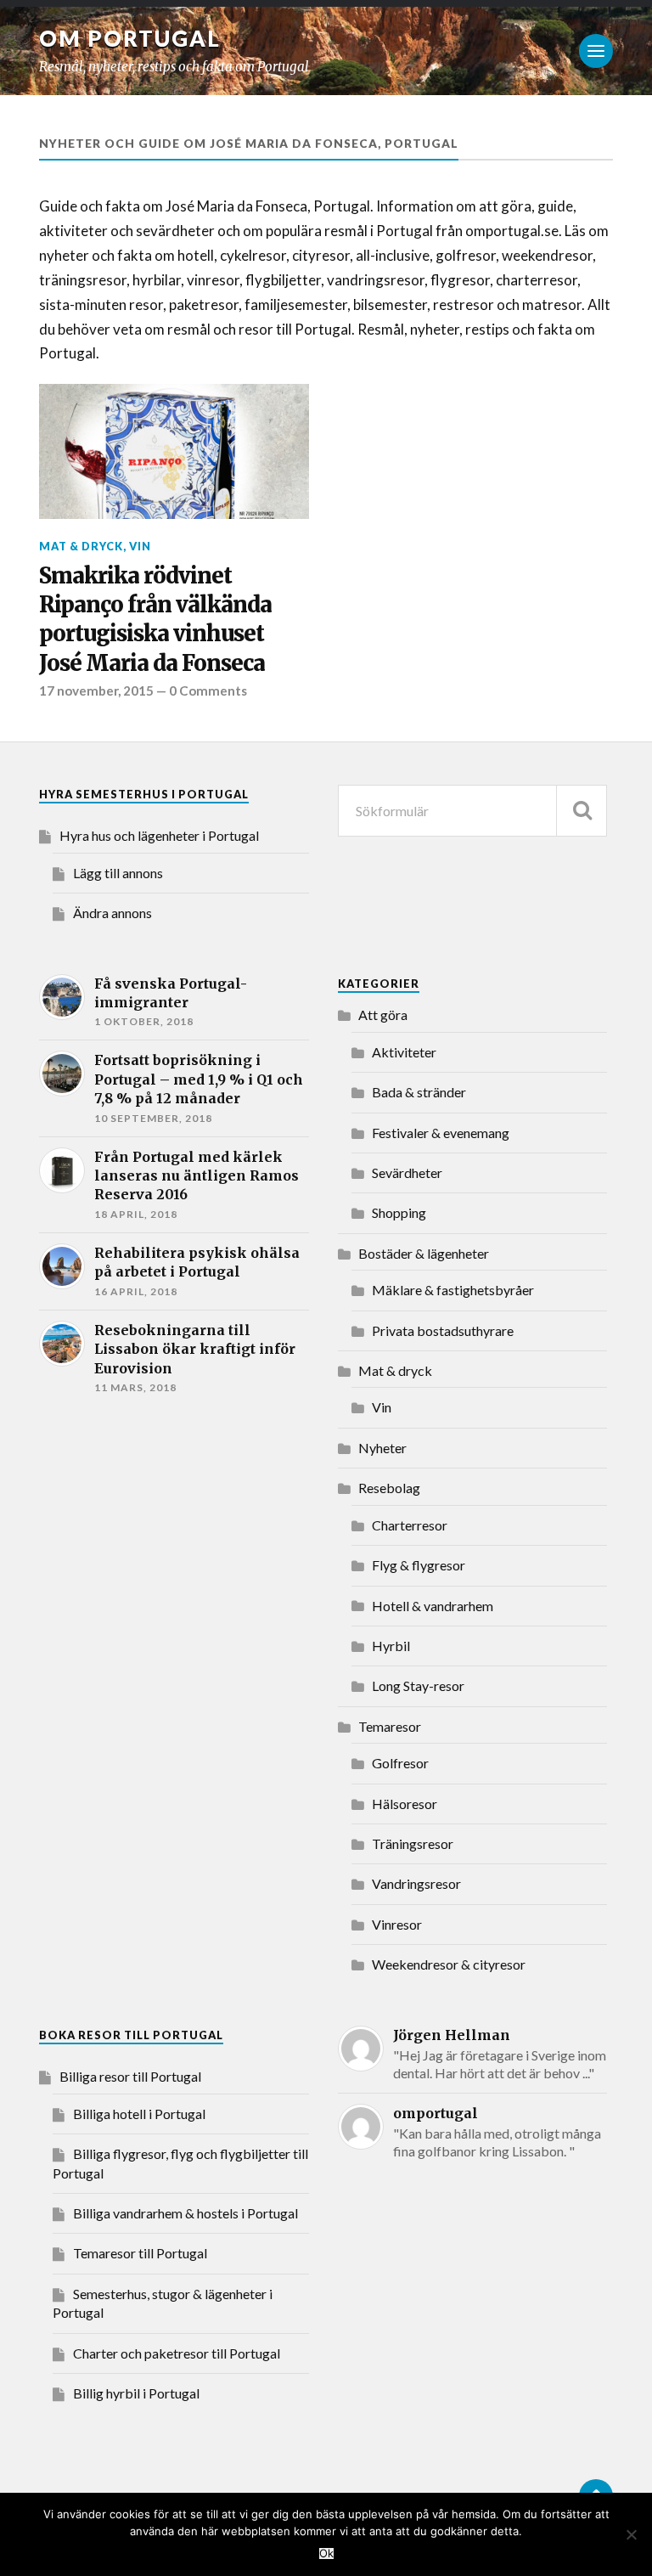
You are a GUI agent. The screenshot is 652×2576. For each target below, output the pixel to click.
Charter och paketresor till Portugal (177, 2353)
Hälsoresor (405, 1804)
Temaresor (390, 1726)
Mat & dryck (81, 546)
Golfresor (400, 1763)
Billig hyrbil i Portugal (136, 2393)
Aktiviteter (404, 1052)
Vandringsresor (416, 1883)
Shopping (399, 1212)
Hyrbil (391, 1646)
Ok (326, 2553)
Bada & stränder (419, 1092)
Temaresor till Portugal (140, 2253)
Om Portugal (130, 38)
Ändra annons (112, 913)
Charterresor (410, 1525)
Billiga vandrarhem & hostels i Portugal (185, 2213)
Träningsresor (413, 1843)
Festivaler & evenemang (441, 1133)
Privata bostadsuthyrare (443, 1330)
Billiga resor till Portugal (130, 2076)
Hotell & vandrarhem (433, 1606)
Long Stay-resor (418, 1685)
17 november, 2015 (96, 691)
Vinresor (397, 1924)
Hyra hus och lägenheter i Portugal (159, 835)
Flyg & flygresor (419, 1565)
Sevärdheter (407, 1172)
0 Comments (208, 691)
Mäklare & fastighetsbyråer (453, 1290)
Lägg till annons (118, 873)
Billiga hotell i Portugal (139, 2114)
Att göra (383, 1015)
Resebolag (389, 1488)
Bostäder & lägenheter (424, 1253)
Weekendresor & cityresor (449, 1964)
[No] (631, 2534)
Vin (140, 546)
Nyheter (382, 1448)
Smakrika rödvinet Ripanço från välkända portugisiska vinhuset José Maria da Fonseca (155, 620)
